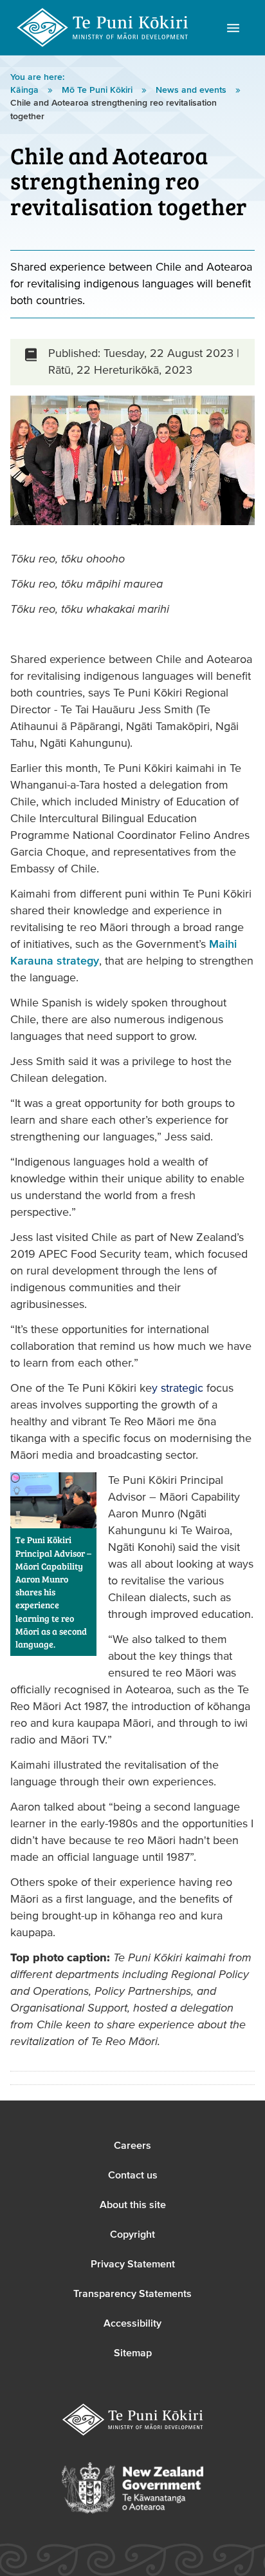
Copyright (132, 2235)
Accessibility (132, 2323)
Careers (132, 2146)
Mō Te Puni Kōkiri (98, 90)
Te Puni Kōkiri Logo (103, 28)
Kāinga (26, 90)
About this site (133, 2205)
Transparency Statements (132, 2294)
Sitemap (133, 2353)
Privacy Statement (133, 2264)
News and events (192, 90)
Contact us (133, 2175)
